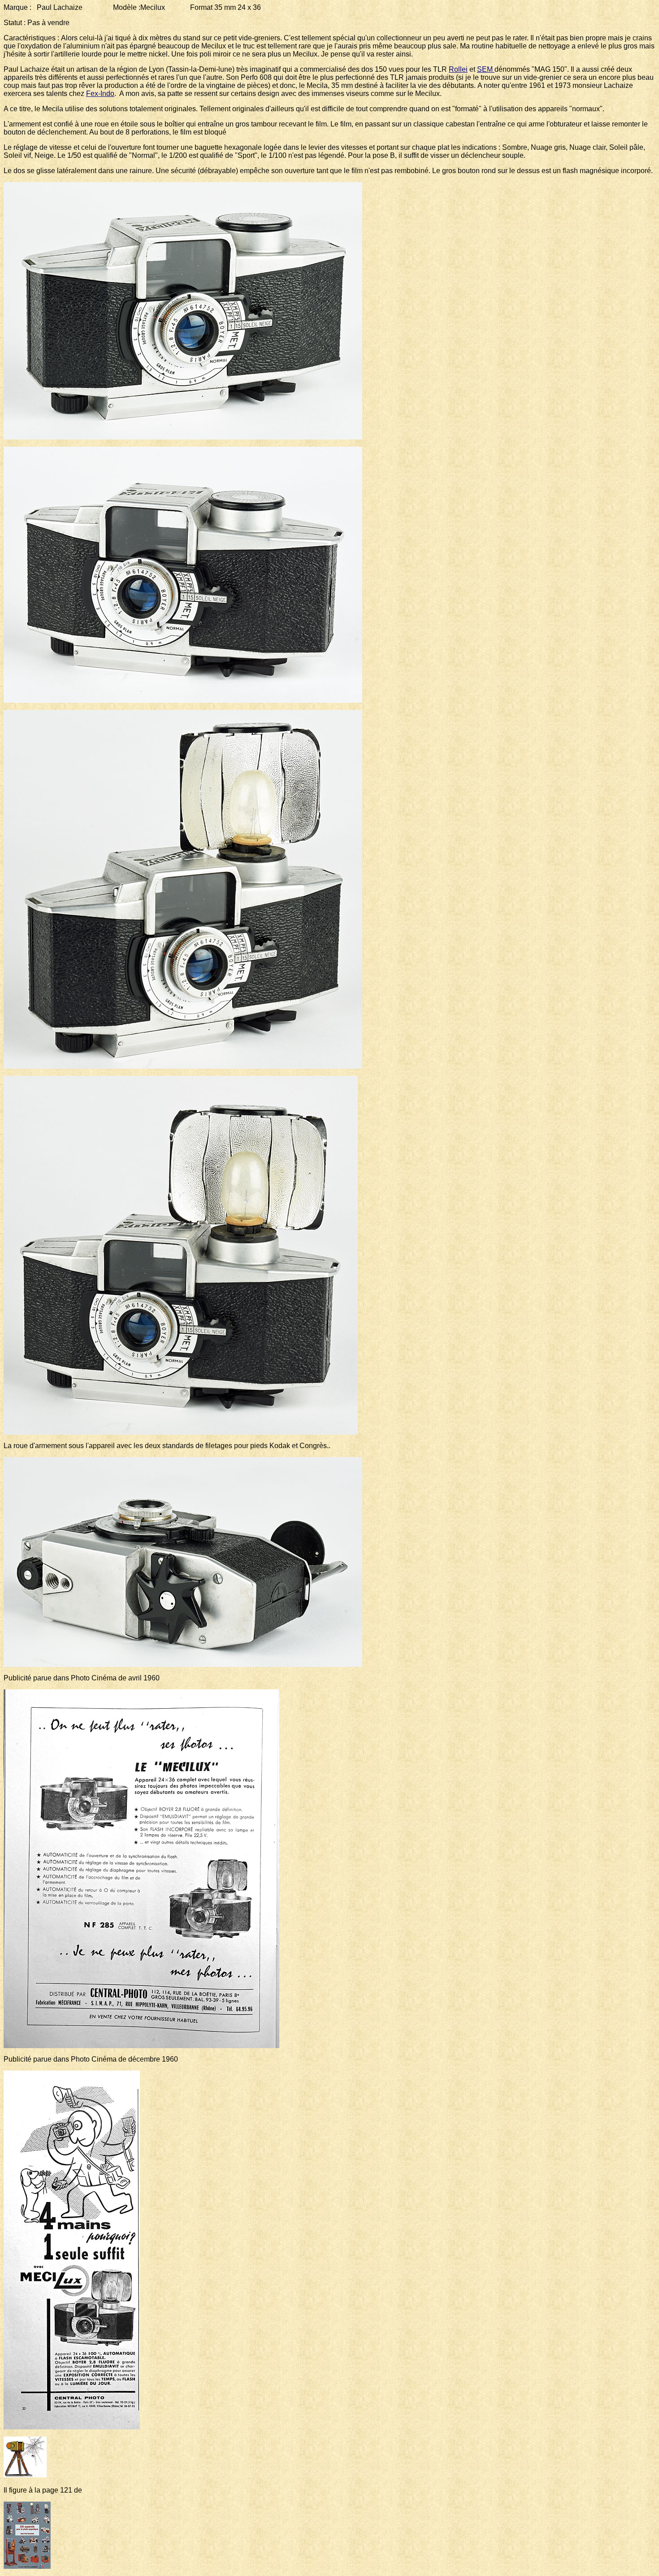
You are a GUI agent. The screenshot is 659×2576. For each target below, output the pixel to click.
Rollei (458, 69)
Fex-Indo (100, 94)
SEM (486, 69)
